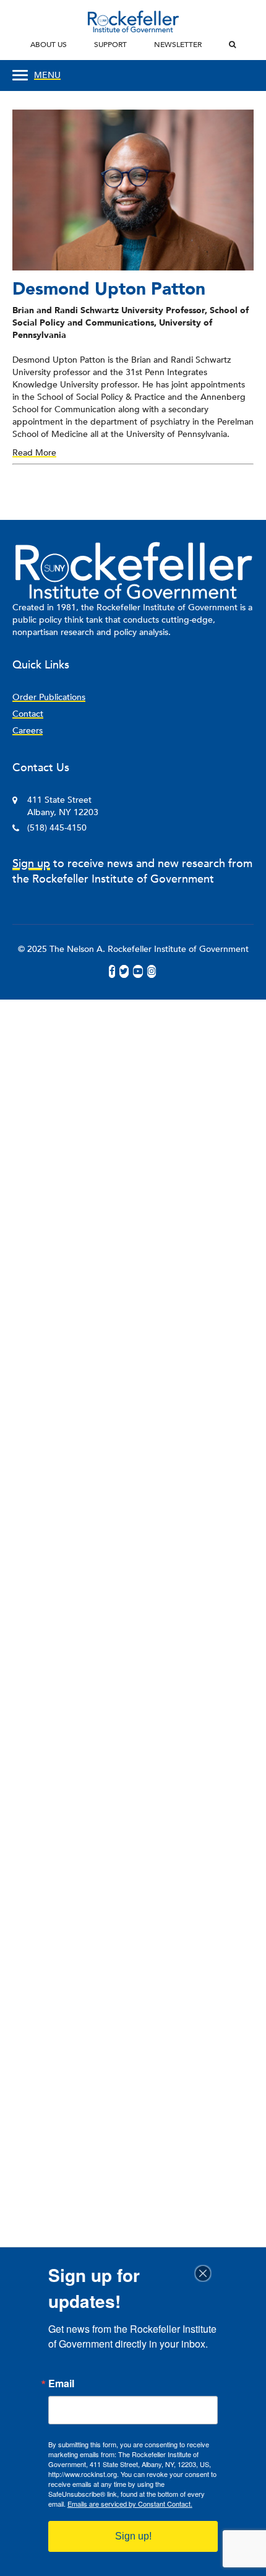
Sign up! (133, 2536)
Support (110, 45)
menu (47, 75)
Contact (28, 714)
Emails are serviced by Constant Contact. (130, 2504)
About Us (49, 45)
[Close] (207, 2273)
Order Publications (49, 697)
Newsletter (178, 45)
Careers (28, 731)
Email (61, 2384)
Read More (34, 453)
